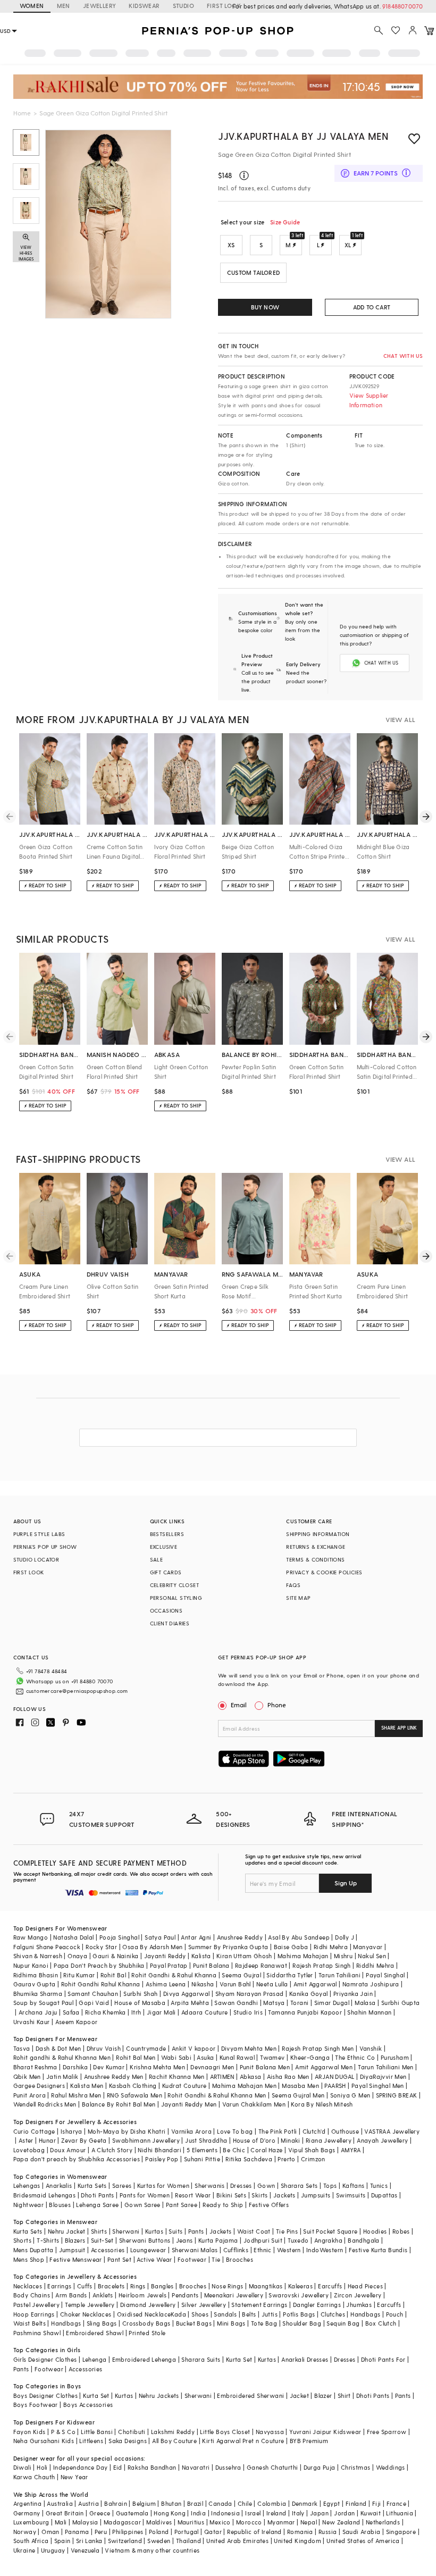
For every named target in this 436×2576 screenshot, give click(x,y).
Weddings (391, 2467)
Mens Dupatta (33, 2250)
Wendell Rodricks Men (45, 2104)
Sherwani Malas (195, 2250)
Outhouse (345, 2131)
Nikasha (203, 1984)
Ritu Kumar (79, 1975)
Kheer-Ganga (310, 2057)
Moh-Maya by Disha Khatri (127, 2131)
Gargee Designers (39, 2086)
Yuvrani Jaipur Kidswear (325, 2432)
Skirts (259, 2195)
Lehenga (95, 2359)
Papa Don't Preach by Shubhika (99, 1965)
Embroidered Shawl (95, 2333)
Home (22, 113)
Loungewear (148, 2250)
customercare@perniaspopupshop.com (77, 1691)
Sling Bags (102, 2323)
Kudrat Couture (185, 2086)
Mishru (343, 1956)
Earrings (59, 2286)
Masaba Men (300, 2086)
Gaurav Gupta (35, 1984)
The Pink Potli (278, 2131)
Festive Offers (269, 2205)
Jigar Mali (161, 2012)
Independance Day (80, 2467)
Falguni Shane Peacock (47, 1947)
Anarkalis (59, 2185)
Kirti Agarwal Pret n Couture (243, 2441)
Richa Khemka (106, 2012)
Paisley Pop (162, 2159)
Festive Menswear (76, 2259)
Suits (175, 2231)
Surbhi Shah (140, 1994)
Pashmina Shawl (37, 2333)
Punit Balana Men (265, 2067)
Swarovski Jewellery (299, 2295)
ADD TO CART (372, 307)
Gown (266, 2185)
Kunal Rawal (237, 2057)
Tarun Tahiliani (339, 1975)
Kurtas (154, 2231)
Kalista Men (87, 2086)
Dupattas (384, 2195)
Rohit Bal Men (136, 2057)
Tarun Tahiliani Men (386, 2067)
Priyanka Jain (353, 1994)
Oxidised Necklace (144, 2314)
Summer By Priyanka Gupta (228, 1947)
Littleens (91, 2441)
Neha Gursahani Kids (44, 2441)
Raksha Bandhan (152, 2467)
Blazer (323, 2395)
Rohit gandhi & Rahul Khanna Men (62, 2057)
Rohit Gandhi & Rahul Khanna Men (217, 2095)
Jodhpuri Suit (263, 2240)
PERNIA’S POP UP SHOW (45, 1547)
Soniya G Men (350, 2095)
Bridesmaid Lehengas (45, 2195)
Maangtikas (266, 2286)
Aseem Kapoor (77, 2022)
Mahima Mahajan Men (244, 2086)
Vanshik (371, 2048)
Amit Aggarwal (315, 1984)
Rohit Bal (114, 1975)
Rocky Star (101, 1947)
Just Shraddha (206, 2140)
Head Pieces (365, 2286)
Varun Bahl (235, 1984)
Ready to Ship (223, 2205)
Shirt (344, 2395)
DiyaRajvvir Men (383, 2076)
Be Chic (234, 2150)
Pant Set (119, 2259)
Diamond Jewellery (148, 2305)
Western (289, 2250)
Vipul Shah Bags (312, 2150)
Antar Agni (196, 1937)
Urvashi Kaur (32, 2022)
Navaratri (196, 2467)
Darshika (75, 2067)
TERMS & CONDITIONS (315, 1559)
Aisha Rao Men (288, 2076)
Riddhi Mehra (375, 1965)
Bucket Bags (194, 2323)
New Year (74, 2477)
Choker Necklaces (86, 2314)
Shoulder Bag (302, 2323)
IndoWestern (325, 2250)
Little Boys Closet (225, 2432)
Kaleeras (300, 2286)
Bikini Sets (231, 2195)
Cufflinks (236, 2250)
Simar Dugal (332, 2003)
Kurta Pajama (218, 2240)
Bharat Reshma (35, 2067)
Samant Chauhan (93, 1994)
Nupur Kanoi (31, 1965)
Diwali (22, 2467)
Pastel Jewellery (36, 2305)
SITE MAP (298, 1598)
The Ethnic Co (355, 2057)
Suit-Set (102, 2240)
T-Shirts (48, 2240)
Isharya (72, 2131)
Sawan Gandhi (236, 2003)
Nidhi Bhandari (160, 2150)
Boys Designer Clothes (45, 2395)
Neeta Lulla (272, 1984)
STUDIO (183, 6)
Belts (249, 2314)
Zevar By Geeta (84, 2140)
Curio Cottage (34, 2131)
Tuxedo (298, 2240)
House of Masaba (140, 2003)
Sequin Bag (343, 2323)
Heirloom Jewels (142, 2295)
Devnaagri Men (212, 2067)
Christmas (356, 2467)
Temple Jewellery (90, 2305)
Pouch (395, 2314)
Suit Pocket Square (330, 2231)
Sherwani (126, 2231)
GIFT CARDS (166, 1572)
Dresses (241, 2185)
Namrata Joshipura (371, 1984)
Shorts (22, 2240)
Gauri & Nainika (115, 1956)
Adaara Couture (205, 2012)
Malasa (365, 2003)
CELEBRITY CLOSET (174, 1585)
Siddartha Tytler (290, 1975)
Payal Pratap (169, 1965)
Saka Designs (128, 2441)
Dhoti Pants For (383, 2359)
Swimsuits (351, 2195)
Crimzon (313, 2159)
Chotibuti (132, 2432)
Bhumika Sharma (38, 1994)
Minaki (290, 2140)
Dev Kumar (109, 2067)
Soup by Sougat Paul (44, 2003)
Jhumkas (359, 2305)
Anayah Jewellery (382, 2140)
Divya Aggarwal (187, 1994)
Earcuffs (330, 2286)
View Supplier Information (369, 400)
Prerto (286, 2159)
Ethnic (262, 2250)
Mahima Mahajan (303, 1956)
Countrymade (146, 2048)
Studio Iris (248, 2012)
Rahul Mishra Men (76, 2095)
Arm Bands (71, 2295)
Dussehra (228, 2467)
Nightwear (29, 2205)
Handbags (365, 2314)
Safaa (71, 2012)
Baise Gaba (291, 1947)
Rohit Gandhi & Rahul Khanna (174, 1975)
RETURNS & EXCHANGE (316, 1547)
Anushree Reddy (240, 1937)
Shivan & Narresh (38, 1956)
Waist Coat (254, 2231)
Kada (178, 2314)
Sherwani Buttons (145, 2240)
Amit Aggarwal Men (324, 2067)
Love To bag (235, 2131)
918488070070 (403, 6)
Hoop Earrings (34, 2314)
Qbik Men (27, 2076)
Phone (277, 1705)
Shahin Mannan (369, 2012)
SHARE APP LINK (399, 1728)
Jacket (299, 2395)
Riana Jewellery (329, 2140)
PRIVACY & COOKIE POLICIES (324, 1572)
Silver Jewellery (204, 2305)
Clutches (333, 2314)
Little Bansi (97, 2432)
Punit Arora (30, 2095)
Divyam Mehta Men (249, 2048)
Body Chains (32, 2295)
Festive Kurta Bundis (378, 2250)
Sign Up (346, 1883)
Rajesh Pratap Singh (322, 1965)
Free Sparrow (387, 2432)
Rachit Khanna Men (177, 2076)
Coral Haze (266, 2150)
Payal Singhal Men (378, 2086)
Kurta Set (239, 2359)
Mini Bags (231, 2323)
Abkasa (250, 2076)
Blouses (60, 2205)
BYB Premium (309, 2441)
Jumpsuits (316, 2195)
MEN (64, 6)
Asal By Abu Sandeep (299, 1937)
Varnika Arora (191, 2131)
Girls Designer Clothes (45, 2359)
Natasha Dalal (73, 1937)
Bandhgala (364, 2240)
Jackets (284, 2195)
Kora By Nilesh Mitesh (322, 2104)
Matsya (274, 2003)
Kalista (201, 1956)
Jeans (185, 2240)
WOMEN (32, 6)
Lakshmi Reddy (173, 2432)
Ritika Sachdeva (249, 2159)
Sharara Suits (201, 2359)
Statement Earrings (259, 2305)
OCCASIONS (166, 1610)
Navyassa (270, 2432)
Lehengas (27, 2185)
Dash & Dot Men (58, 2048)
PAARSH (335, 2086)
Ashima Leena (166, 1984)
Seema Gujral (241, 1975)
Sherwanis (210, 2185)
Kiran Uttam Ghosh (244, 1956)
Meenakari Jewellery (234, 2295)
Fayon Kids (30, 2432)
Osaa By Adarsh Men (152, 1947)
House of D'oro (254, 2140)
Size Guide (285, 222)
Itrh (136, 2012)
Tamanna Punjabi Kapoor (305, 2012)
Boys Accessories (88, 2405)
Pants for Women (145, 2195)
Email (239, 1705)
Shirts (99, 2231)
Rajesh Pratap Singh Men (318, 2048)
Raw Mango (31, 1937)
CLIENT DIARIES (170, 1623)
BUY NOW (265, 307)
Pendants (185, 2295)
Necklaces (28, 2286)
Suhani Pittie (202, 2159)
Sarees (122, 2185)
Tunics (379, 2185)
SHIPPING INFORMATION (318, 1534)
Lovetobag (29, 2150)
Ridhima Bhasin (36, 1975)
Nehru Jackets (159, 2395)
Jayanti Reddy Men (189, 2104)
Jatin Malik (62, 2076)
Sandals (225, 2314)
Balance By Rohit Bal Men (119, 2104)
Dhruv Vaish (104, 2048)
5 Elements (202, 2150)
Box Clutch (381, 2323)
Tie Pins (287, 2231)
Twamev (272, 2057)
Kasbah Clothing (133, 2086)
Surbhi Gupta (401, 2003)
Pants (196, 2231)
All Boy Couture (174, 2441)
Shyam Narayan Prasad (250, 1994)
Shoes (200, 2314)
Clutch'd (314, 2131)
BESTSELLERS (167, 1534)
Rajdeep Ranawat (261, 1965)
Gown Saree (142, 2205)
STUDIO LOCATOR (36, 1559)
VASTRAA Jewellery (392, 2131)
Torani (299, 2003)
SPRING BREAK (397, 2095)
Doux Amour (68, 2150)
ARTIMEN (222, 2076)
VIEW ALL (400, 719)
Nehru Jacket (67, 2231)
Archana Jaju (38, 2012)
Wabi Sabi (177, 2057)
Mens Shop (29, 2259)
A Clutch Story (112, 2150)
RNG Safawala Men (135, 2095)
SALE (157, 1559)
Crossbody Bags (146, 2323)
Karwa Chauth (34, 2477)
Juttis (270, 2314)
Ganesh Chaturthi (272, 2467)
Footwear (192, 2259)
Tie (216, 2259)
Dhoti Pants (97, 2195)
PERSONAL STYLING (176, 1598)
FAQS (293, 1585)
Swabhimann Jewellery (146, 2140)
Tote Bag (264, 2323)
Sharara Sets (299, 2185)
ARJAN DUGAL (334, 2076)
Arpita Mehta (190, 2003)
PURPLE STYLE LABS (39, 1534)
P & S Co (63, 2432)
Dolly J (345, 1937)
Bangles (162, 2286)
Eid (118, 2467)
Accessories (108, 2250)
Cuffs (85, 2286)
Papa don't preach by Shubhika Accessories (77, 2159)
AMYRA (351, 2150)
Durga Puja (320, 2467)
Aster (26, 2140)
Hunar (47, 2140)
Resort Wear (193, 2195)
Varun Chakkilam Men (254, 2104)
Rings (138, 2286)
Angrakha (328, 2240)
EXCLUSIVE (164, 1547)
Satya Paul (160, 1937)
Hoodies (375, 2231)
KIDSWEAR (144, 6)
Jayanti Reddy (165, 1956)
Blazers (75, 2240)
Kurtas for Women (163, 2185)
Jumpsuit (72, 2250)
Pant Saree (182, 2205)
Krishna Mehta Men (157, 2067)
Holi (42, 2467)
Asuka (205, 2057)
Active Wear (154, 2259)
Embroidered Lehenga (144, 2359)
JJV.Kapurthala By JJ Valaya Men (303, 136)
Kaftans (354, 2185)
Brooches (240, 2259)
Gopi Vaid (94, 2003)
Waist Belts (30, 2323)
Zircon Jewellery (358, 2295)
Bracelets (111, 2286)
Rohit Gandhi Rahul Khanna (101, 1984)
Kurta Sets (92, 2185)
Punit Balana (211, 1965)
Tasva (22, 2048)
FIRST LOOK (224, 6)
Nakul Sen (372, 1956)
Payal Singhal (385, 1975)
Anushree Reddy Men (114, 2076)
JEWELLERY (100, 6)
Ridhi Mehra (331, 1947)
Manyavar (368, 1947)
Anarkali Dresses (305, 2359)
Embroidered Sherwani (250, 2395)
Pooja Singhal (119, 1937)
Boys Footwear (36, 2405)
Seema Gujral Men (298, 2095)
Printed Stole (147, 2333)
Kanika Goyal (309, 1994)
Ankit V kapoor (194, 2048)
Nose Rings (227, 2286)
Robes (401, 2231)
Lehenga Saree (97, 2205)
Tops (330, 2185)
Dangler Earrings (317, 2305)
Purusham (395, 2057)
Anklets (103, 2295)
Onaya (77, 1956)
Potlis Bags (299, 2314)
